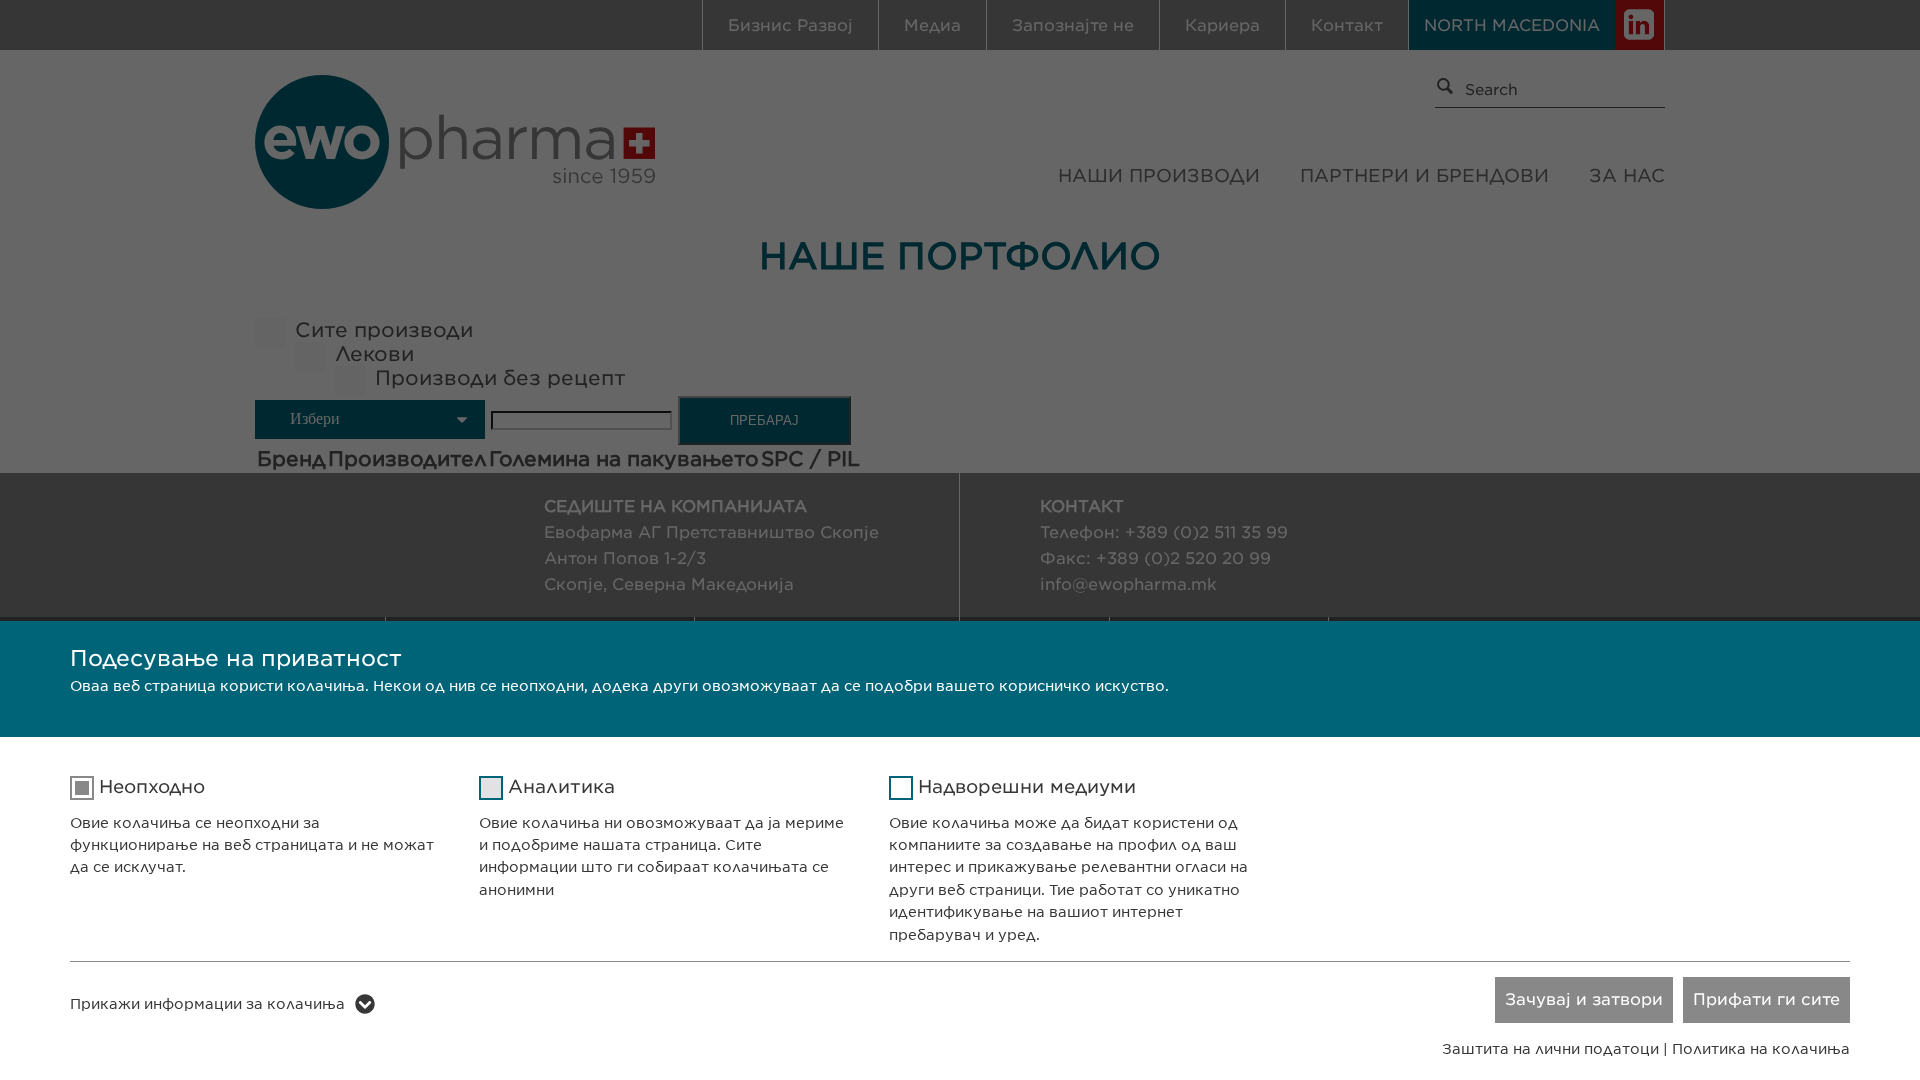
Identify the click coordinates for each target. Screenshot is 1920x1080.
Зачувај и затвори (1584, 999)
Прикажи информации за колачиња (207, 1004)
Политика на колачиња (1761, 1049)
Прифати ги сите (1766, 999)
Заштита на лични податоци (1550, 1049)
